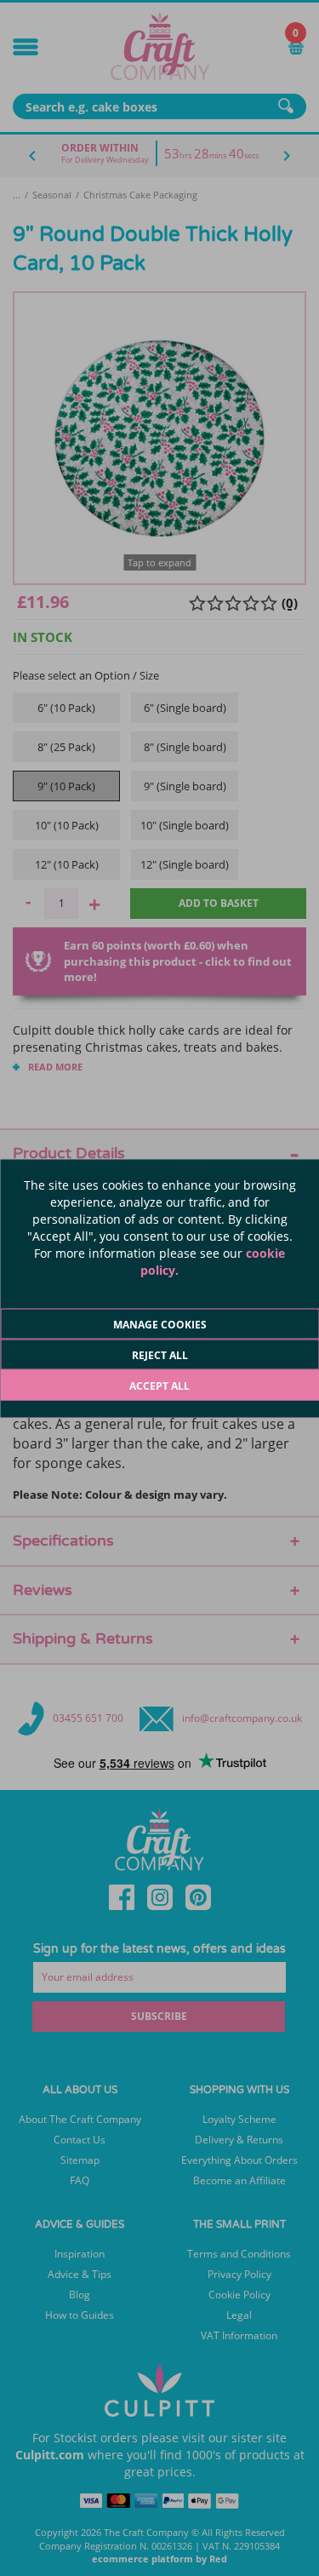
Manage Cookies (160, 1324)
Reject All (160, 1354)
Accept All (159, 1385)
